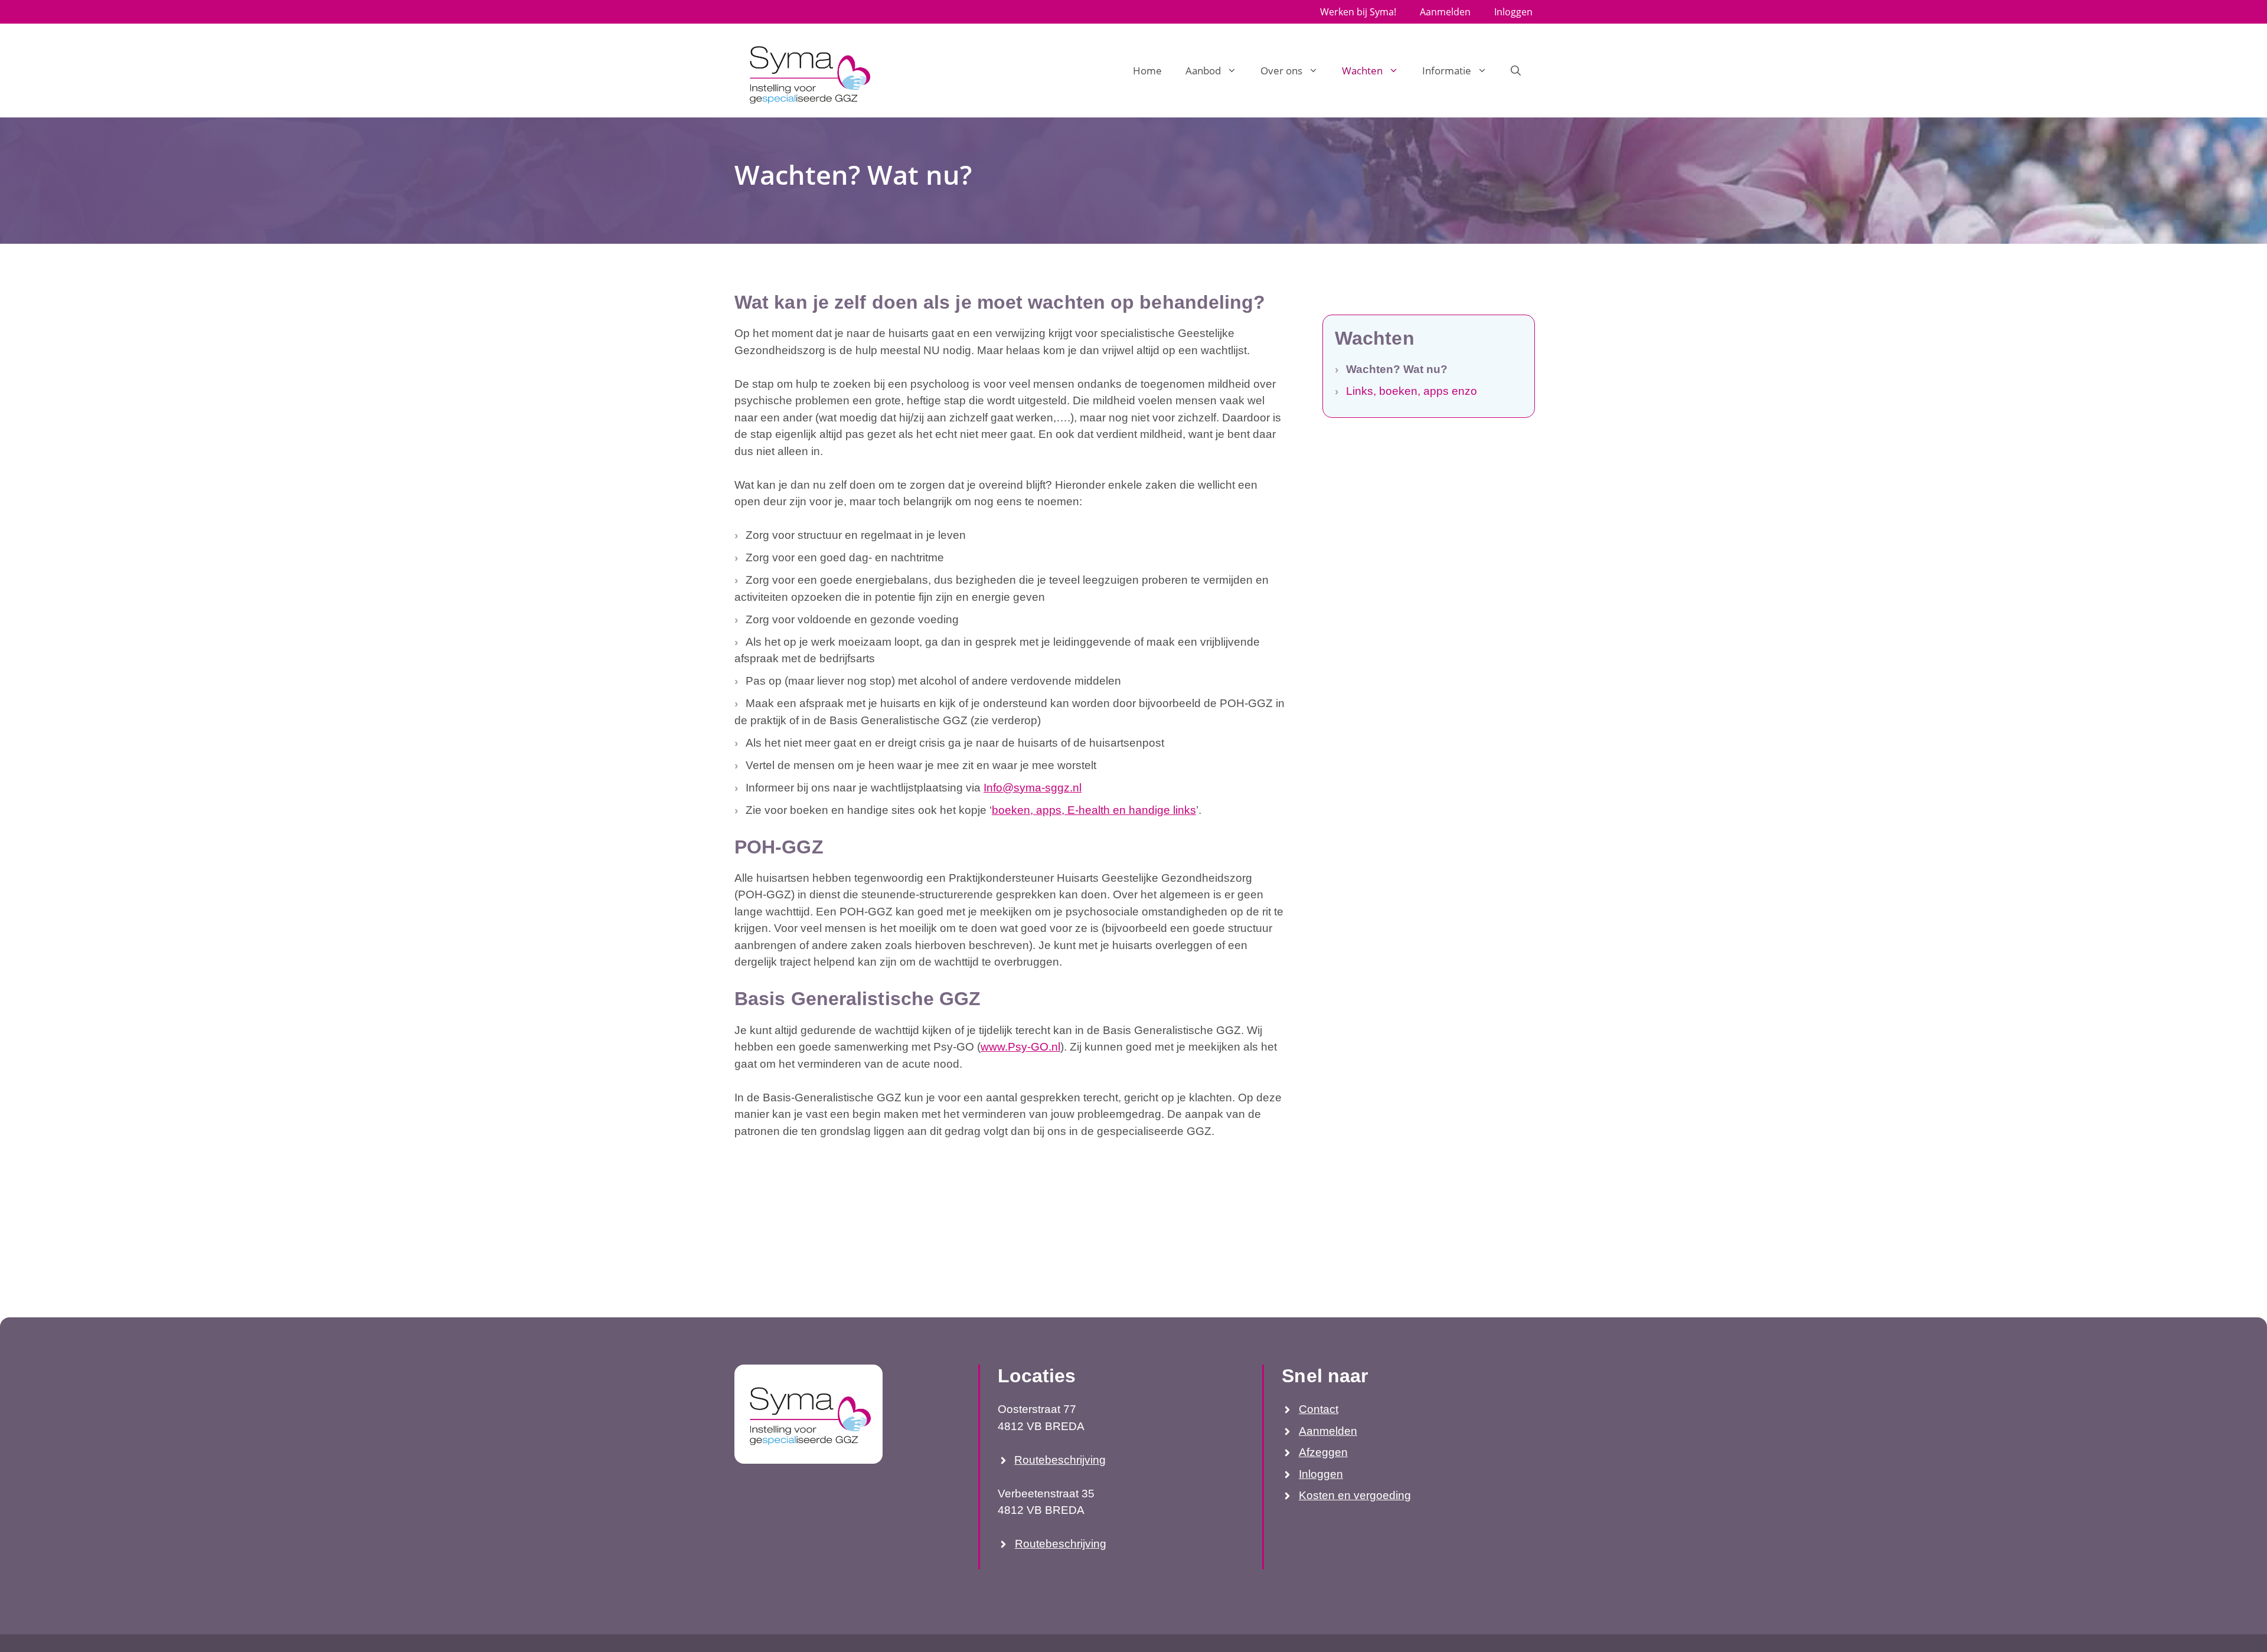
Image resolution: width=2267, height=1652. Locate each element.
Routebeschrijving (1060, 1460)
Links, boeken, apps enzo (1412, 391)
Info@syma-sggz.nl (1033, 788)
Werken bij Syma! (1358, 12)
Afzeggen (1323, 1452)
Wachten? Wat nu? (1397, 369)
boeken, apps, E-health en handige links (1094, 810)
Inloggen (1513, 12)
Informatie (1447, 71)
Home (1147, 71)
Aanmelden (1445, 12)
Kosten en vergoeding (1355, 1495)
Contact (1319, 1409)
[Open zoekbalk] (1516, 71)
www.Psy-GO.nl (1020, 1047)
